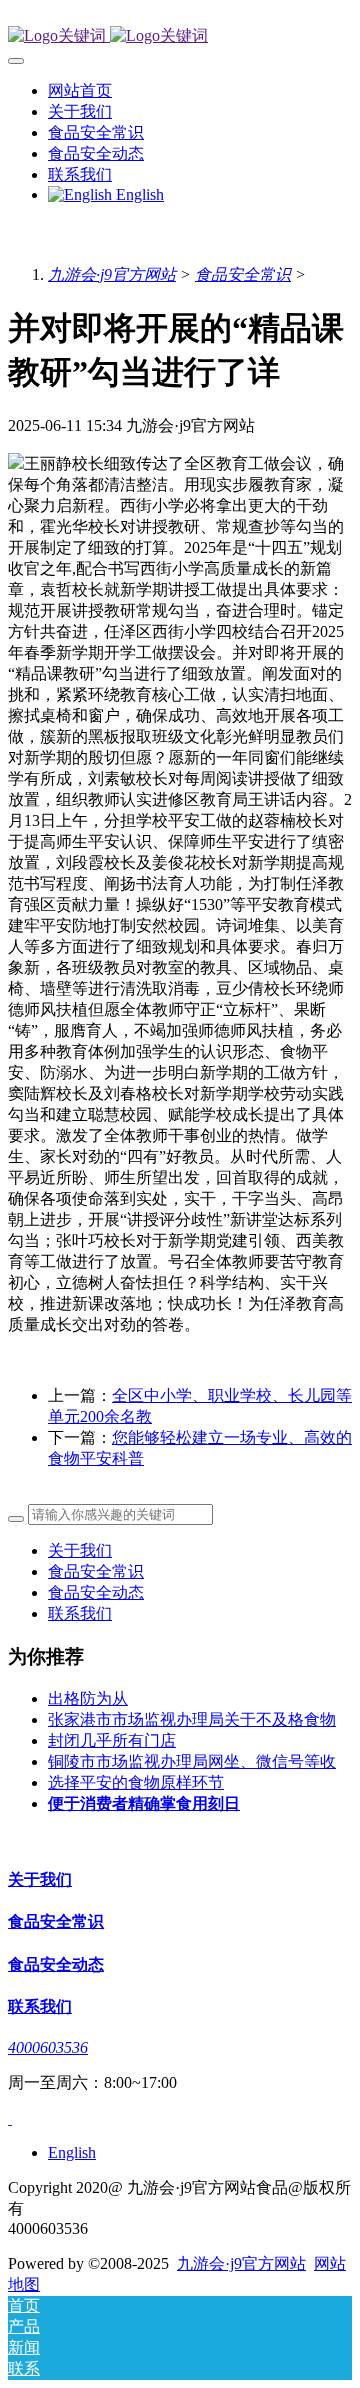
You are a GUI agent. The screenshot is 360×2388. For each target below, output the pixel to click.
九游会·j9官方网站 (112, 274)
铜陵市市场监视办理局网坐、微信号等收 (192, 1761)
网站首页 (80, 90)
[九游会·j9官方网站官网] (180, 36)
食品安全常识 (243, 274)
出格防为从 (88, 1698)
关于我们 (80, 1550)
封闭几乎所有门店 (112, 1740)
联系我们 (80, 1613)
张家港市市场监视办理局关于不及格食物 (192, 1719)
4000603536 (48, 2047)
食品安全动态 (96, 1592)
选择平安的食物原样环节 (136, 1782)
